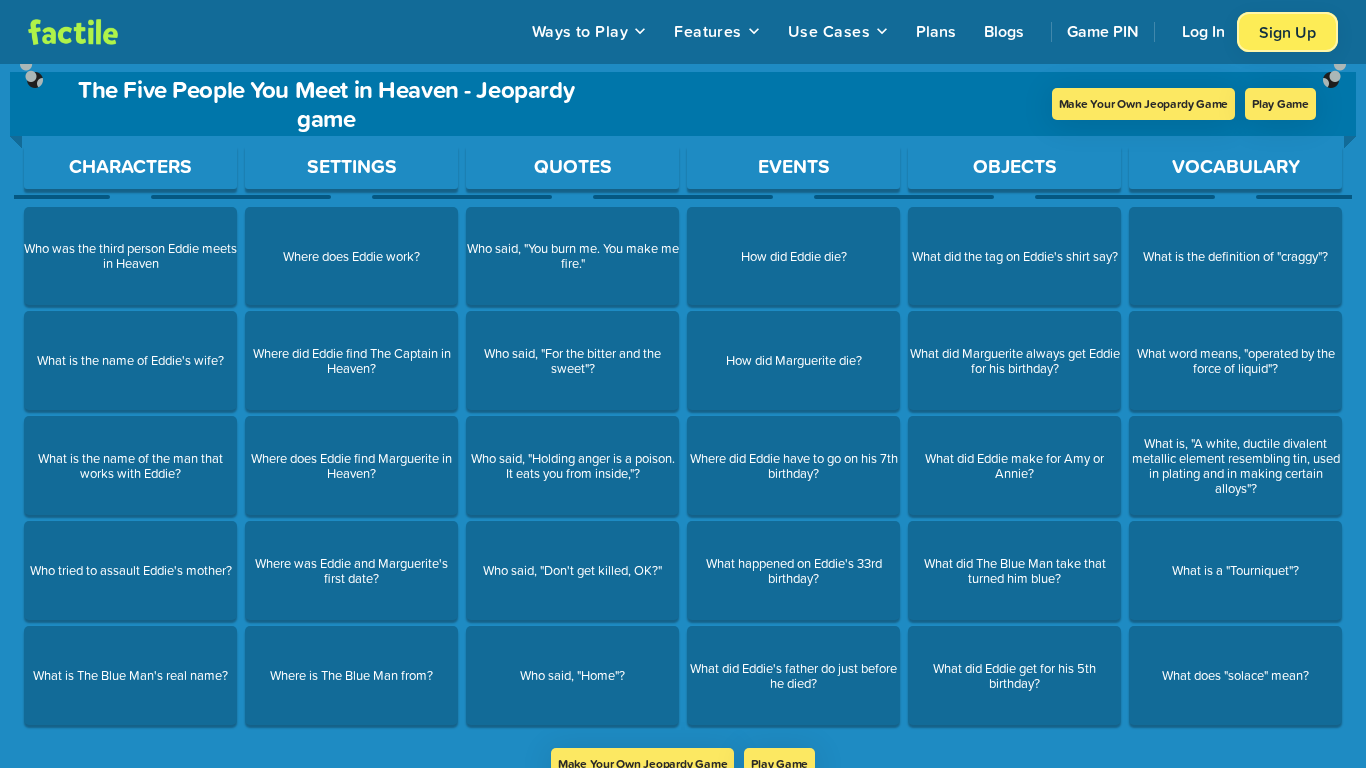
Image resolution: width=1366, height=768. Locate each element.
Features (708, 31)
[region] (683, 406)
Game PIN (1103, 31)
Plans (936, 31)
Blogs (1004, 31)
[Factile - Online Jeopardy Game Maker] (73, 32)
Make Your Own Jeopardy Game (1144, 103)
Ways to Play (580, 31)
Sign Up (1287, 32)
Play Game (1280, 103)
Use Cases (829, 31)
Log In (1203, 31)
